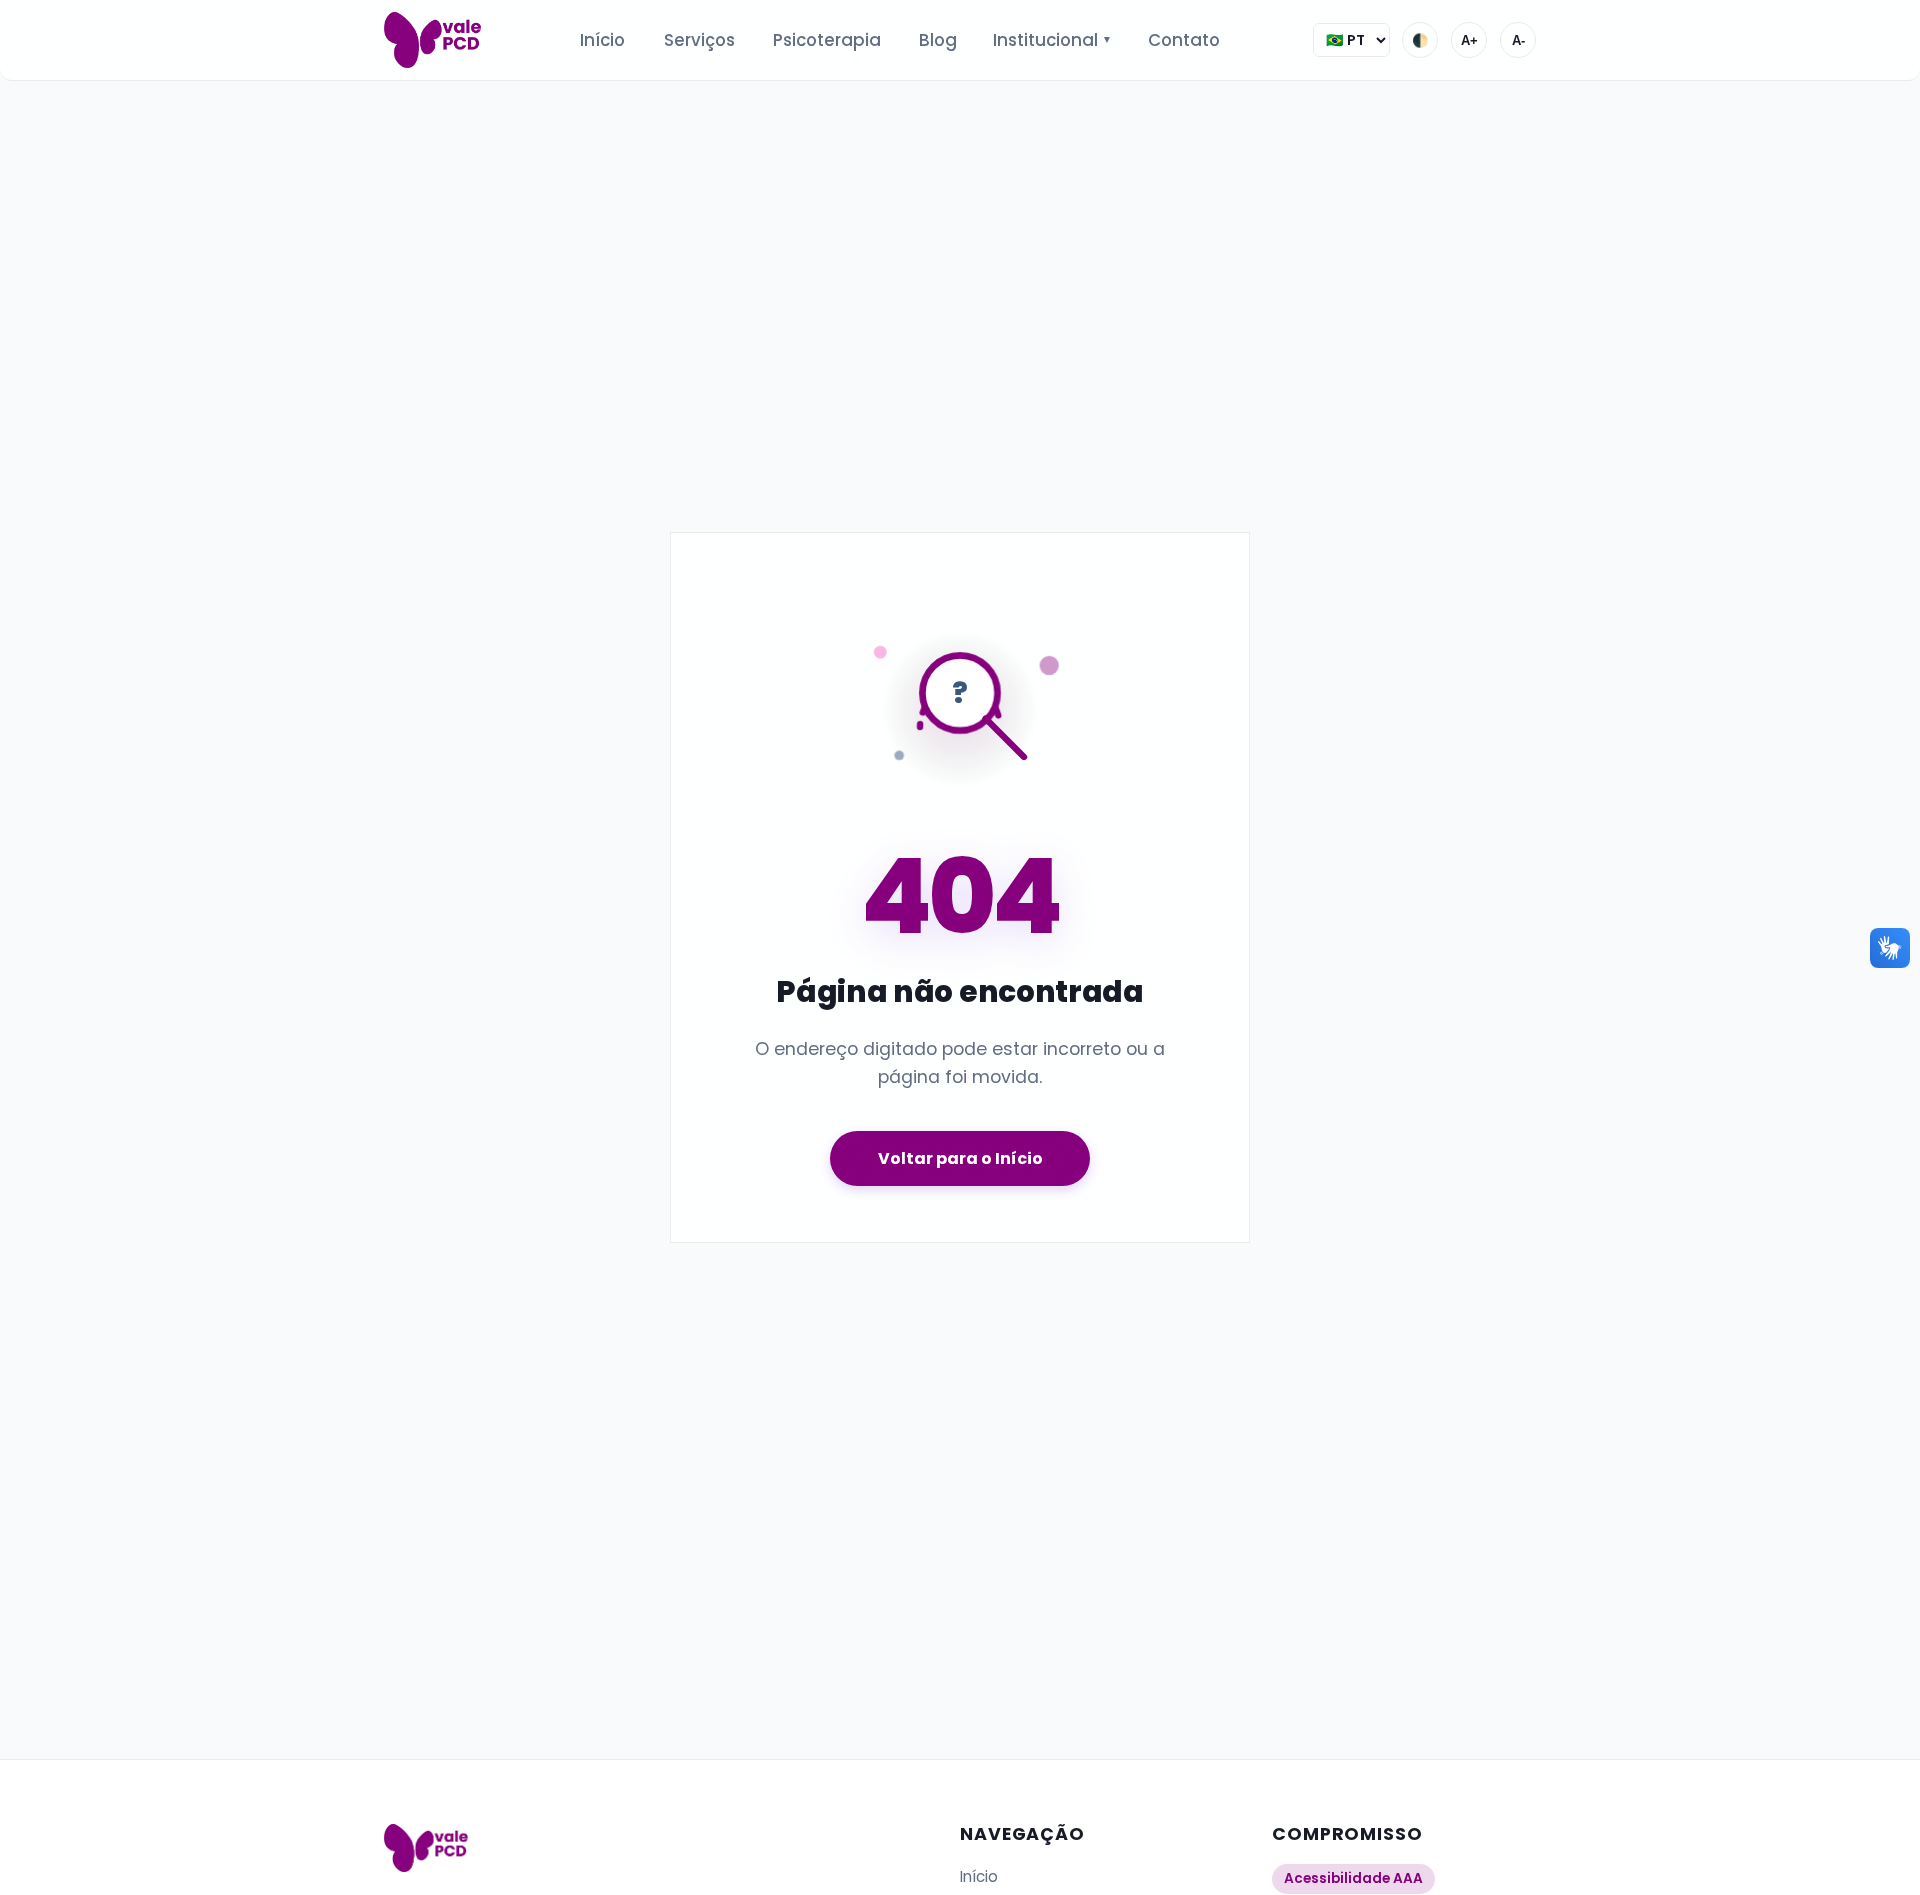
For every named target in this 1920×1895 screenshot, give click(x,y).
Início (602, 40)
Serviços (699, 40)
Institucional (1053, 40)
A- (1518, 40)
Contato (1184, 40)
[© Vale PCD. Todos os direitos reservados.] (435, 40)
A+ (1469, 40)
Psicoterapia (827, 40)
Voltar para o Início (960, 1158)
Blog (938, 40)
